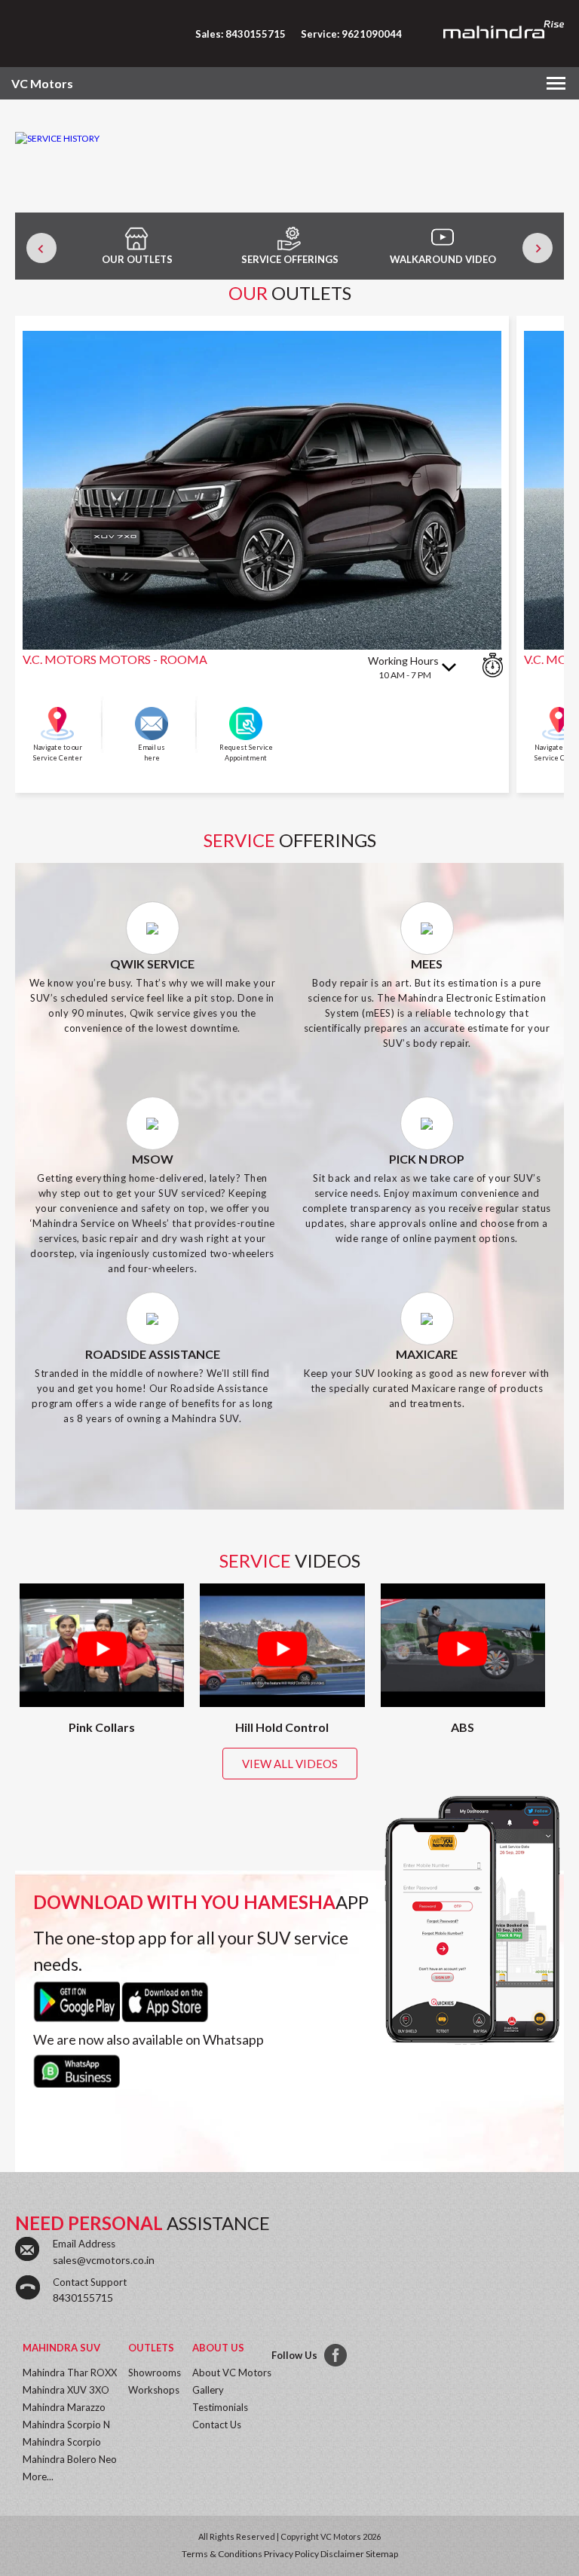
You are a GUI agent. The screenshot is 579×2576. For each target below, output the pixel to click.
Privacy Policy (291, 2554)
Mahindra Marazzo (64, 2407)
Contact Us (217, 2425)
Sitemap (382, 2554)
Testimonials (220, 2407)
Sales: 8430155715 (240, 34)
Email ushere (152, 753)
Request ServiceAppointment (246, 753)
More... (38, 2477)
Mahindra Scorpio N (66, 2425)
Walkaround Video (443, 259)
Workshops (154, 2390)
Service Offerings (290, 259)
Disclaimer (342, 2554)
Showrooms (155, 2373)
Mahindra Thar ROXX (70, 2373)
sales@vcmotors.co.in (104, 2260)
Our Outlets (137, 259)
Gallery (208, 2390)
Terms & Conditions (222, 2554)
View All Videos (290, 1764)
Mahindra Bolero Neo (70, 2459)
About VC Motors (232, 2373)
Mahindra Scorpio (62, 2442)
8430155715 (83, 2298)
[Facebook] (336, 2356)
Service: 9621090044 (351, 34)
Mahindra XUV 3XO (66, 2390)
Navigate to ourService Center (58, 753)
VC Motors (42, 83)
